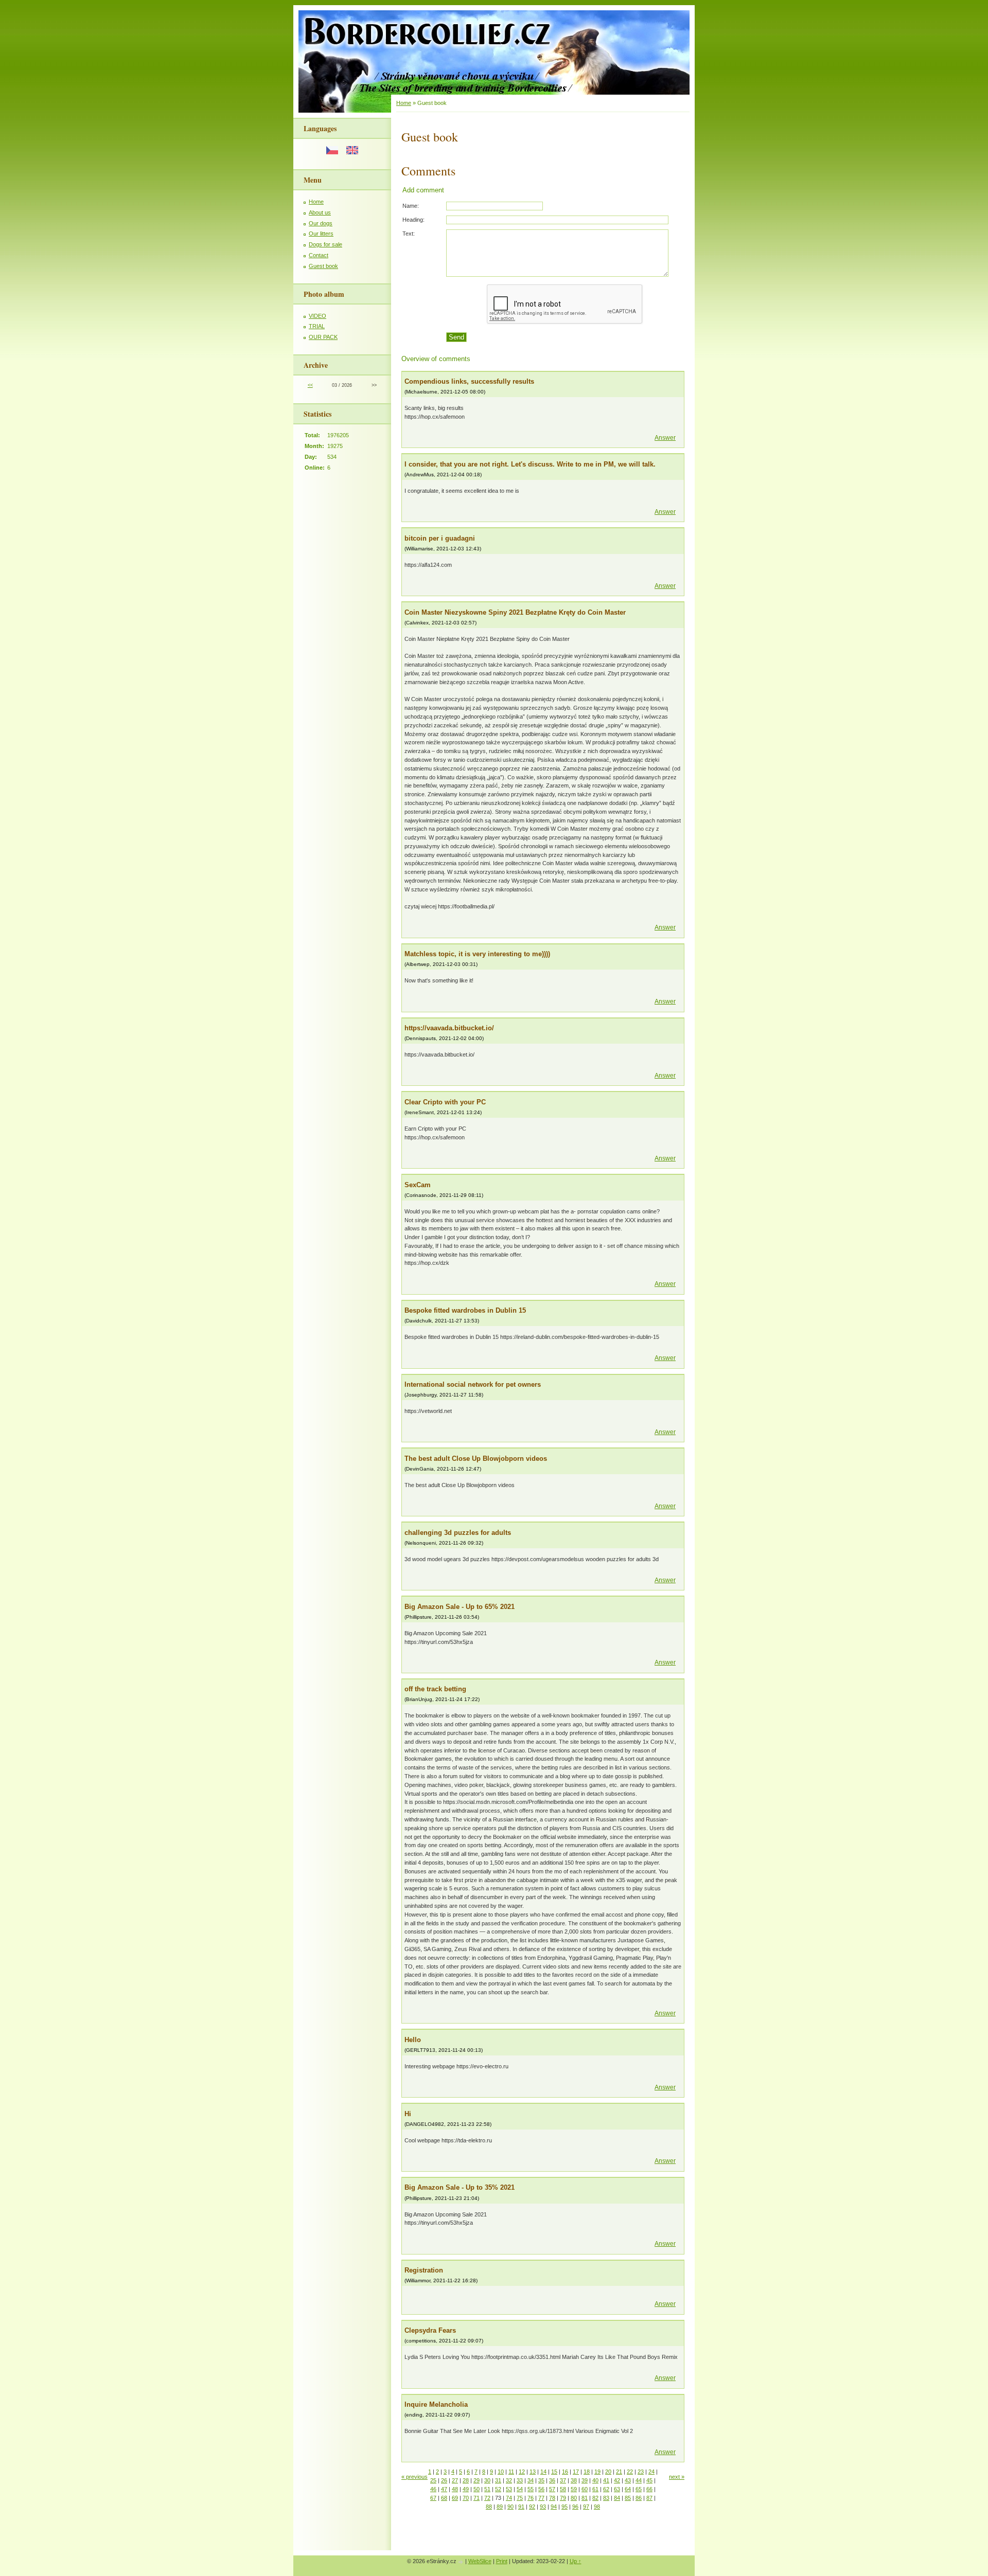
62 (606, 2489)
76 (531, 2498)
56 (541, 2489)
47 (444, 2489)
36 (552, 2480)
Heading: (413, 220)
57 (552, 2489)
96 (575, 2507)
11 (511, 2472)
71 (477, 2498)
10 (501, 2472)
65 (639, 2489)
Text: (409, 234)
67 (433, 2498)
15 (554, 2472)
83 (606, 2498)
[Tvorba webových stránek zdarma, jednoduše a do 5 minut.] (462, 2562)
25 (433, 2480)
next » (677, 2477)
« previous (414, 2477)
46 (433, 2489)
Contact (319, 255)
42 (617, 2480)
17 (576, 2472)
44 (639, 2480)
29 (477, 2480)
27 (455, 2480)
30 (487, 2480)
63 (617, 2489)
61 (595, 2489)
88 (489, 2507)
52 (498, 2489)
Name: (411, 206)
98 (597, 2507)
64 (628, 2489)
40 (595, 2480)
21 (619, 2472)
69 (455, 2498)
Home (316, 202)
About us (320, 212)
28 (466, 2480)
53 (509, 2489)
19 (597, 2472)
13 (533, 2472)
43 (628, 2480)
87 (649, 2498)
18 (587, 2472)
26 (444, 2480)
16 (565, 2472)
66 (649, 2489)
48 (455, 2489)
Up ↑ (576, 2561)
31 (498, 2480)
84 (617, 2498)
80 (574, 2498)
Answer (665, 438)
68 (444, 2498)
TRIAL (317, 326)
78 (552, 2498)
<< (310, 385)
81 (585, 2498)
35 (541, 2480)
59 (574, 2489)
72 (487, 2498)
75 (520, 2498)
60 (585, 2489)
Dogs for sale (325, 244)
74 (509, 2498)
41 (606, 2480)
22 (630, 2472)
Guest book (323, 266)
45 (649, 2480)
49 (466, 2489)
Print (502, 2561)
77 (541, 2498)
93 (543, 2507)
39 (585, 2480)
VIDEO (317, 316)
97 (586, 2507)
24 (651, 2472)
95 (564, 2507)
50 (477, 2489)
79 (563, 2498)
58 (563, 2489)
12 (522, 2472)
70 (466, 2498)
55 (531, 2489)
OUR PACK (323, 337)
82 (595, 2498)
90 (510, 2507)
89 (500, 2507)
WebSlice (480, 2561)
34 (531, 2480)
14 (543, 2472)
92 (532, 2507)
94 (554, 2507)
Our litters (321, 234)
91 (521, 2507)
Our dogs (321, 223)
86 (639, 2498)
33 (520, 2480)
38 (574, 2480)
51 (487, 2489)
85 (628, 2498)
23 (641, 2472)
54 (520, 2489)
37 (563, 2480)
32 (509, 2480)
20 (608, 2472)
